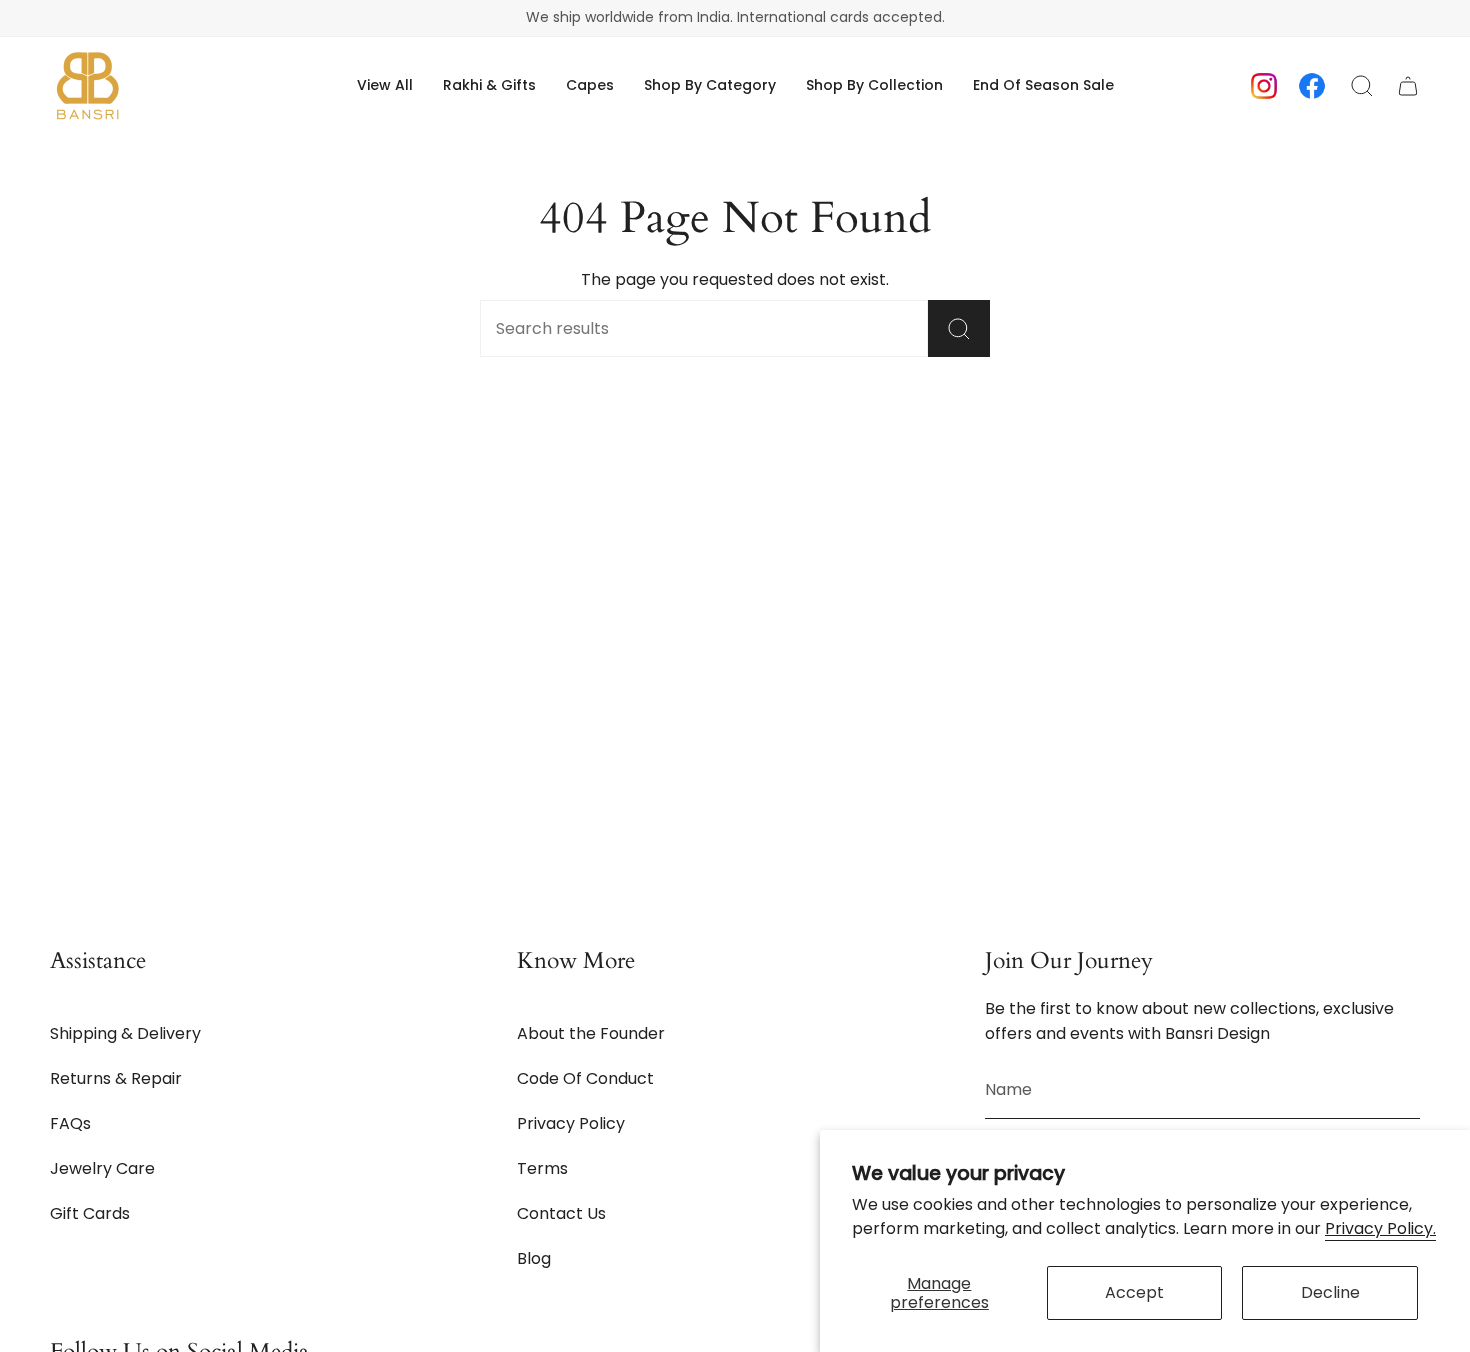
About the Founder (591, 1033)
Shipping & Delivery (125, 1033)
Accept (1134, 1292)
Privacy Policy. (1380, 1228)
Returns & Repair (116, 1078)
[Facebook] (1312, 84)
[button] (710, 85)
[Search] (959, 328)
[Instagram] (1264, 84)
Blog (534, 1258)
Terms (542, 1168)
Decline (1330, 1292)
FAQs (70, 1123)
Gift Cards (90, 1213)
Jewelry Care (102, 1168)
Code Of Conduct (585, 1078)
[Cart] (1408, 86)
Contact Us (561, 1213)
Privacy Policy (571, 1123)
